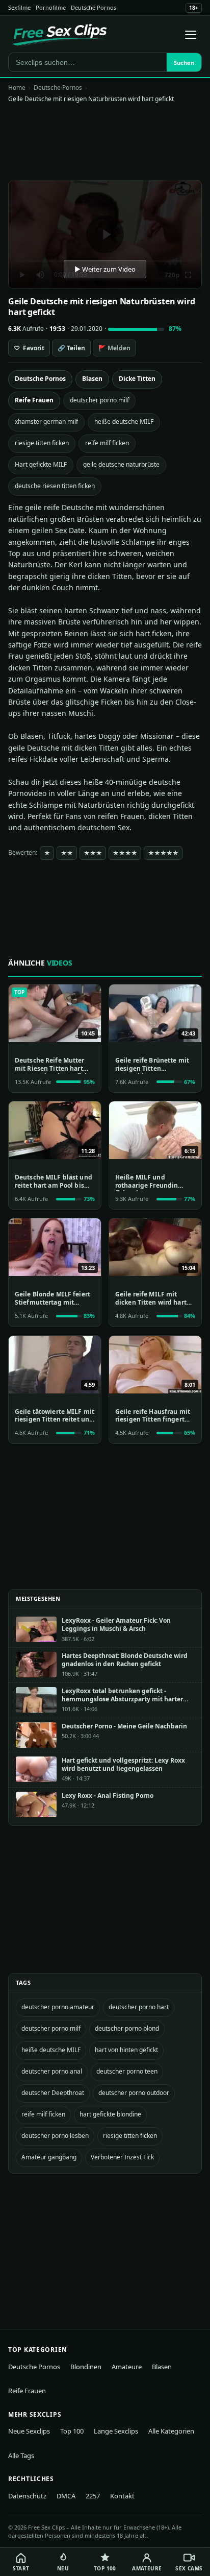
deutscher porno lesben (55, 2136)
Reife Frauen (34, 400)
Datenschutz (27, 2496)
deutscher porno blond (127, 2028)
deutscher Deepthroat (53, 2093)
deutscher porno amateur (58, 2007)
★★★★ (125, 853)
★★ (67, 853)
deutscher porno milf (99, 400)
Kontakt (122, 2496)
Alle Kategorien (171, 2431)
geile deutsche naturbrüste (121, 464)
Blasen (92, 379)
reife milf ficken (107, 443)
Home (17, 88)
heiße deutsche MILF (124, 422)
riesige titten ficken (42, 443)
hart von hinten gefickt (126, 2050)
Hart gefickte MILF (41, 464)
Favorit (29, 348)
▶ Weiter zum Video (105, 269)
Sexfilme (19, 7)
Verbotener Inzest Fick (122, 2157)
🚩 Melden (114, 348)
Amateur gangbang (49, 2157)
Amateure (127, 2367)
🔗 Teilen (71, 348)
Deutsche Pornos (94, 7)
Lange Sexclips (116, 2431)
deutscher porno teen (127, 2071)
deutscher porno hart (139, 2007)
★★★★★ (163, 853)
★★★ (93, 853)
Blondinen (86, 2367)
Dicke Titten (137, 379)
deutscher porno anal (52, 2071)
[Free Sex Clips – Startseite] (59, 35)
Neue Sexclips (29, 2431)
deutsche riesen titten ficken (55, 486)
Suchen (184, 63)
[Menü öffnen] (191, 35)
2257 (93, 2496)
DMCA (66, 2496)
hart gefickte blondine (110, 2114)
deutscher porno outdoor (134, 2093)
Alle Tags (21, 2455)
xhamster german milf (46, 422)
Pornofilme (51, 7)
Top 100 (72, 2431)
